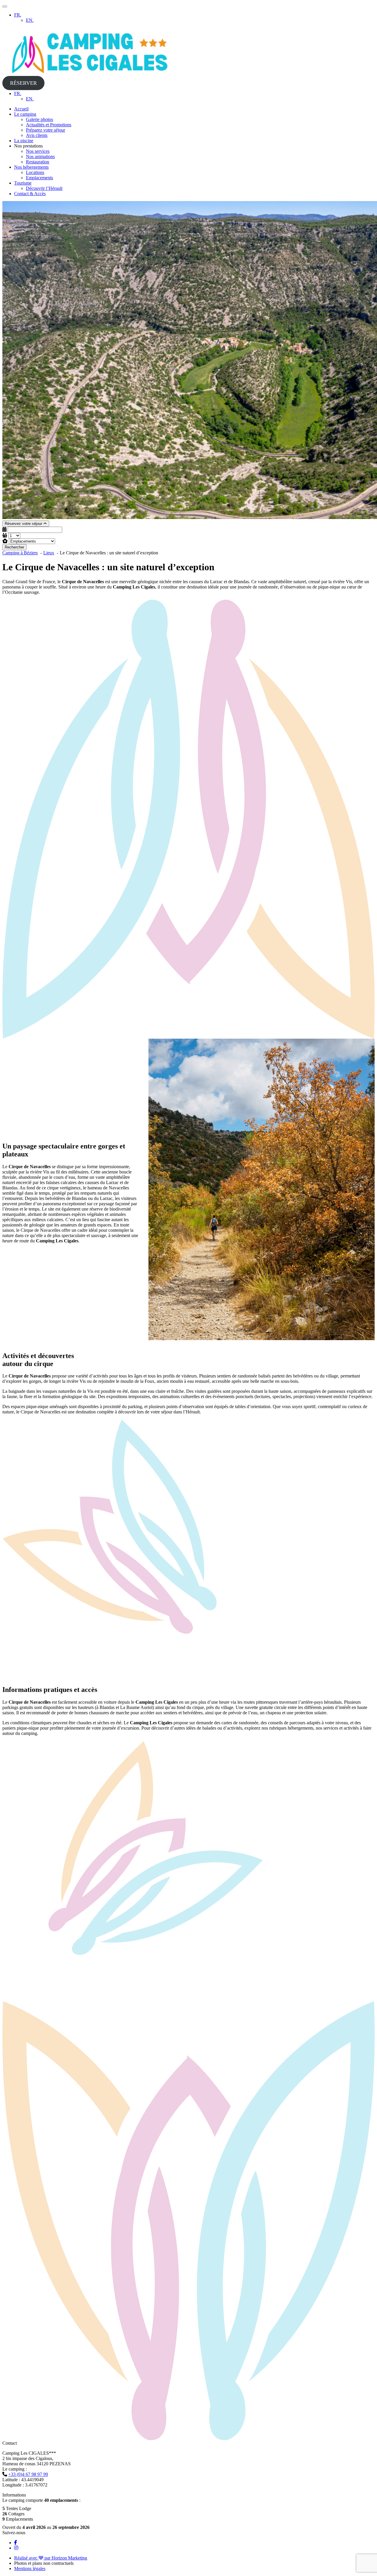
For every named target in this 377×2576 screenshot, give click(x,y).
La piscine (24, 141)
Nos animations (40, 156)
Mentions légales (30, 2568)
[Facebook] (16, 2543)
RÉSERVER (23, 83)
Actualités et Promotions (49, 125)
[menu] (5, 6)
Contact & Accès (30, 194)
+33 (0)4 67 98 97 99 (28, 2474)
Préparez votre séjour (46, 130)
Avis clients (37, 135)
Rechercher (14, 547)
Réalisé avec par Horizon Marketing (51, 2558)
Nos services (38, 151)
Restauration (38, 162)
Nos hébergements (31, 167)
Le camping (25, 114)
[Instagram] (16, 2548)
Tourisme (23, 183)
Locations (35, 172)
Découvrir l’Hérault (44, 188)
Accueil (21, 109)
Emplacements (39, 178)
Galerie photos (39, 119)
